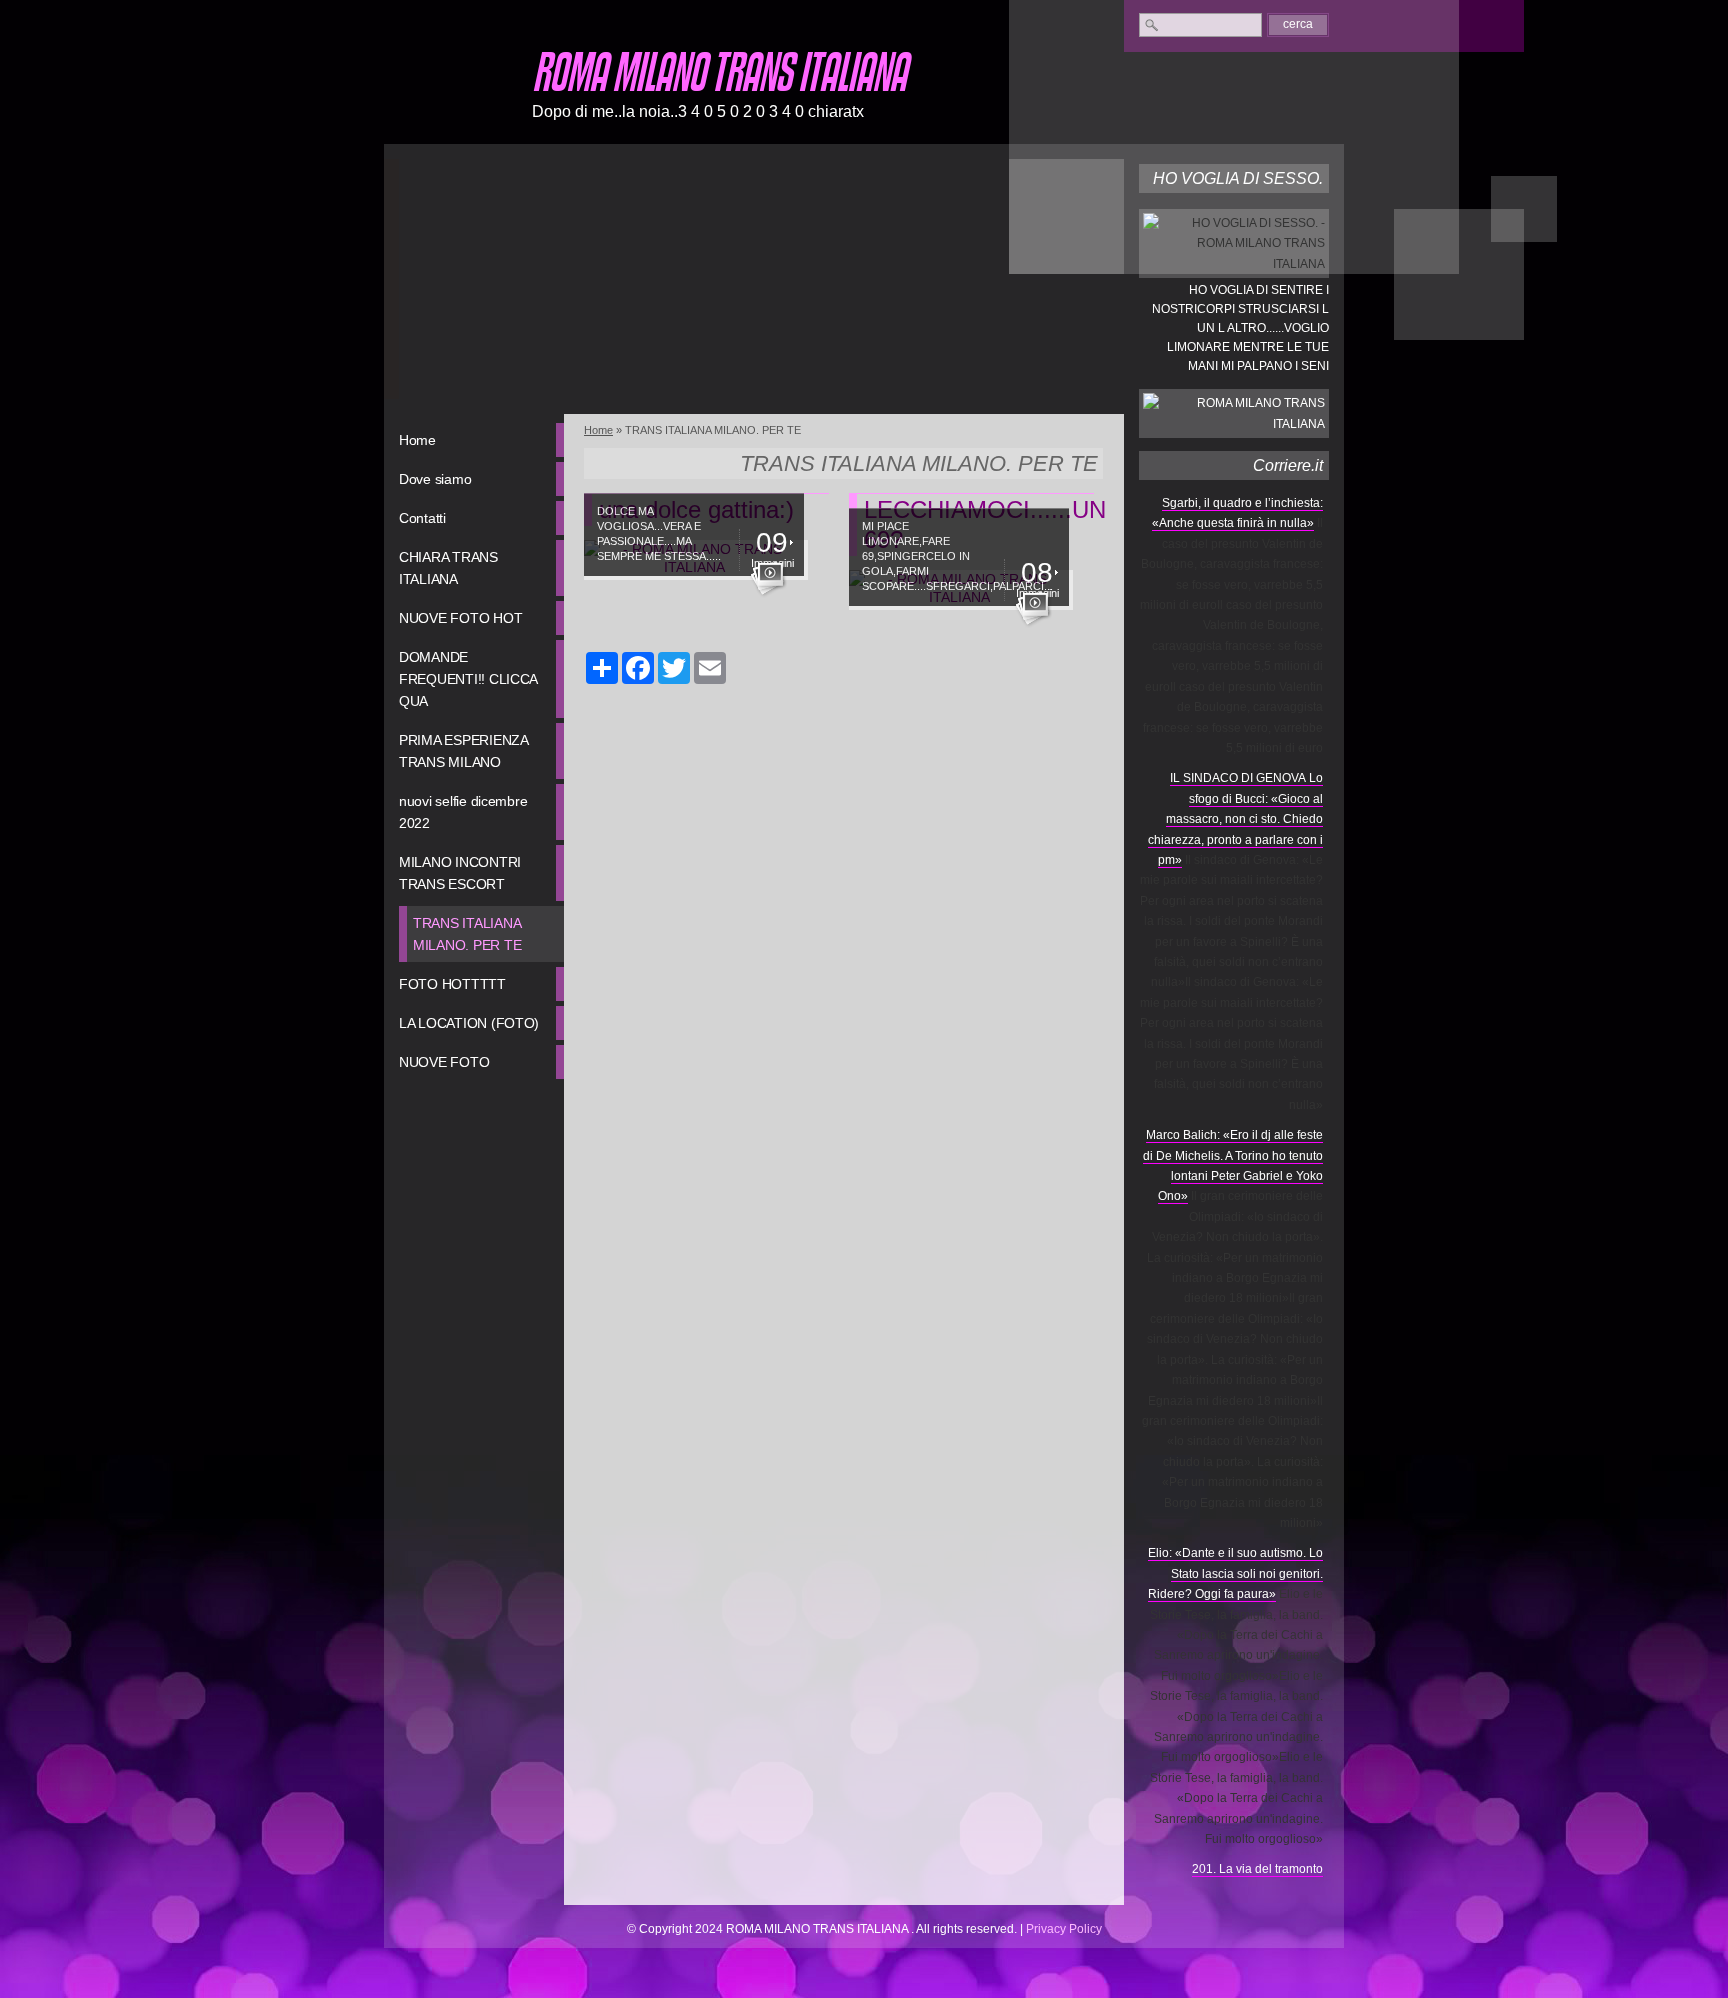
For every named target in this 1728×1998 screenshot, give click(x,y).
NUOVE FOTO (444, 1062)
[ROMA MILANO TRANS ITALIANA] (449, 89)
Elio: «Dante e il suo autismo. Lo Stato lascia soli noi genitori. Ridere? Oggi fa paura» (1235, 1573)
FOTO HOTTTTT (452, 984)
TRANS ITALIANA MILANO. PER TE (467, 934)
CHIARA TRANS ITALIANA (448, 568)
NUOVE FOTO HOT (460, 618)
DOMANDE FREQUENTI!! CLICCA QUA (468, 679)
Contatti (422, 518)
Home (417, 440)
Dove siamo (435, 479)
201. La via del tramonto (1257, 1869)
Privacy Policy (1064, 1929)
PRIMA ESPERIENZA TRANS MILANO (464, 751)
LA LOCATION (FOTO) (469, 1023)
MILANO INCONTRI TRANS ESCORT (460, 873)
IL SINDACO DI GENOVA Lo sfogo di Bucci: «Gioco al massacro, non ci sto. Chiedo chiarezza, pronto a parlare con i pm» (1235, 819)
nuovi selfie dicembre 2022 (463, 812)
